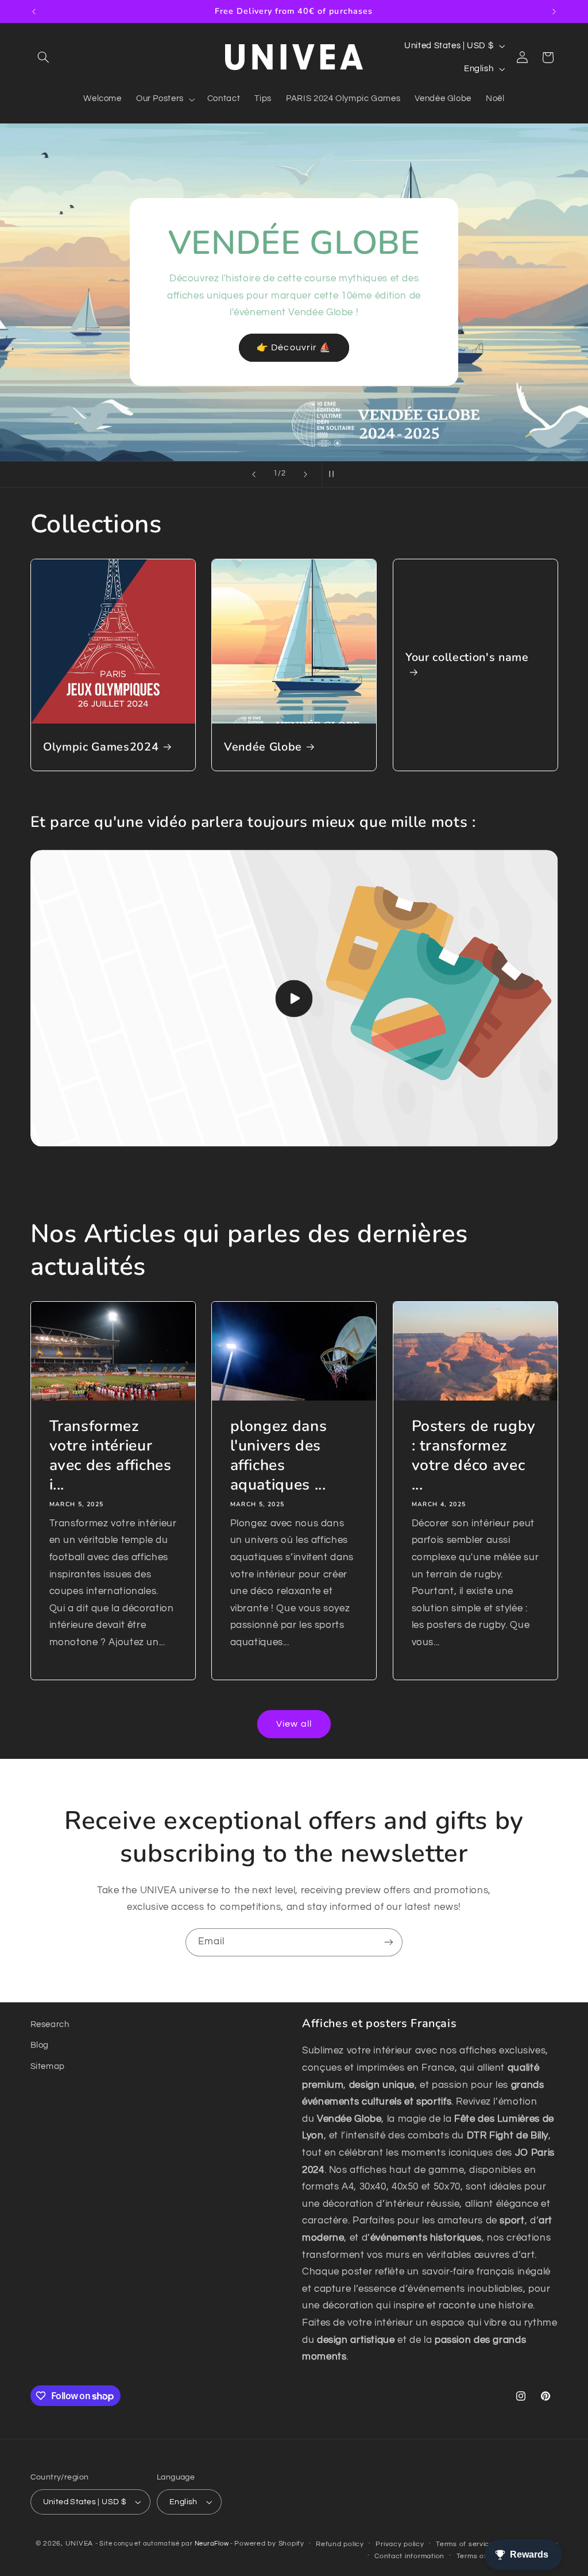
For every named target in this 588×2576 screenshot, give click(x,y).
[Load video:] (294, 998)
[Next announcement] (554, 11)
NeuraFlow (212, 2544)
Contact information (409, 2556)
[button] (44, 57)
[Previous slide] (254, 474)
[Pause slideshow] (334, 474)
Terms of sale (480, 2556)
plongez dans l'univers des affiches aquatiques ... (279, 1456)
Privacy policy (400, 2544)
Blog (40, 2045)
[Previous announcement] (34, 11)
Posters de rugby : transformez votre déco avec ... (473, 1456)
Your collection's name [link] (467, 657)
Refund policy (340, 2544)
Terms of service (465, 2544)
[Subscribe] (389, 1942)
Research (50, 2024)
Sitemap (48, 2066)
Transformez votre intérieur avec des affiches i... (110, 1456)
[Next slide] (305, 474)
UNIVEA (79, 2544)
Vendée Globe (263, 747)
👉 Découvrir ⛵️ (294, 347)
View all (294, 1724)
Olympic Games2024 (101, 747)
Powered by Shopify (269, 2544)
